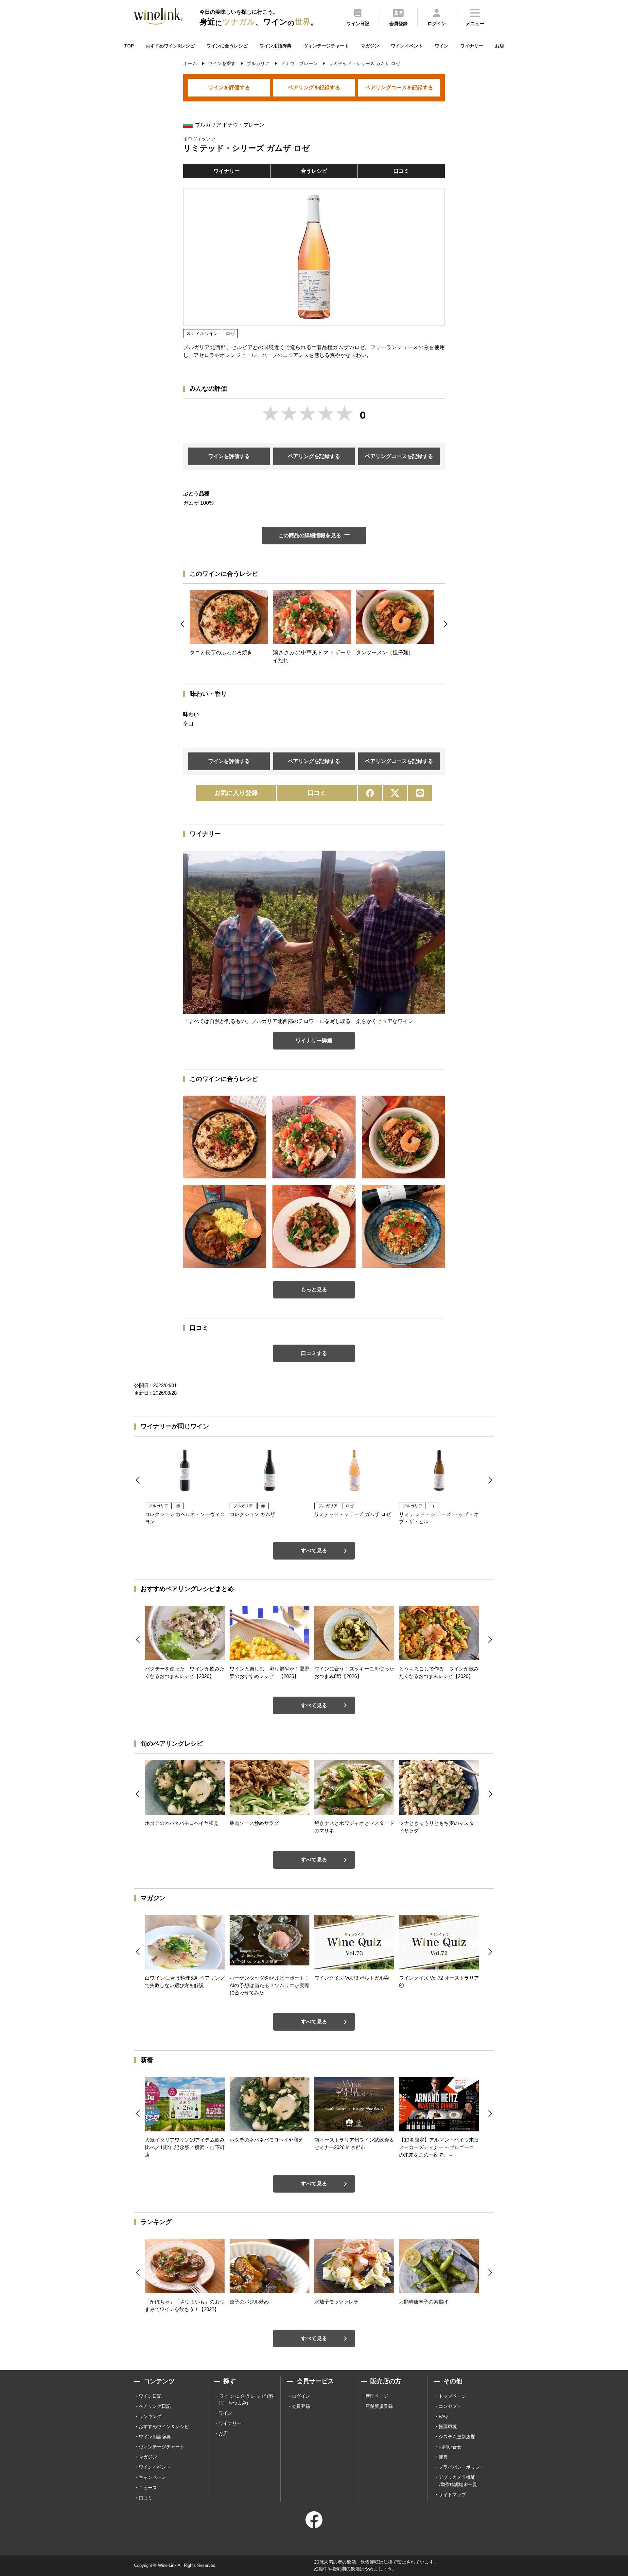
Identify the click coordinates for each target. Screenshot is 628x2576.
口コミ (401, 171)
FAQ (443, 2416)
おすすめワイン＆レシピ (164, 2426)
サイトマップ (452, 2495)
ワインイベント (407, 46)
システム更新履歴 (457, 2437)
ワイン (442, 46)
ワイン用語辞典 (275, 46)
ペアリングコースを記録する (399, 88)
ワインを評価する (229, 88)
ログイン (301, 2396)
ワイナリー (472, 46)
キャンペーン (152, 2477)
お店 (499, 46)
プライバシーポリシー (462, 2467)
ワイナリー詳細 (314, 1041)
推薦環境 (448, 2426)
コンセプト (450, 2406)
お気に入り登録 (236, 793)
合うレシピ (314, 171)
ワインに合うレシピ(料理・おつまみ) (246, 2400)
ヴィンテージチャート (326, 46)
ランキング (150, 2416)
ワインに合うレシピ (227, 46)
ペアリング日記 (155, 2406)
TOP (129, 46)
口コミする (314, 1353)
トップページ (452, 2396)
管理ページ (377, 2396)
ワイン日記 (150, 2396)
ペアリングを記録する (314, 88)
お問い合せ (450, 2447)
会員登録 (301, 2406)
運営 (443, 2457)
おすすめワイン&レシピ (170, 46)
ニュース (148, 2488)
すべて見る (314, 1551)
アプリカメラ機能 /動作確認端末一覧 (458, 2481)
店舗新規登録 (379, 2406)
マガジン (370, 46)
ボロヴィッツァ (199, 139)
